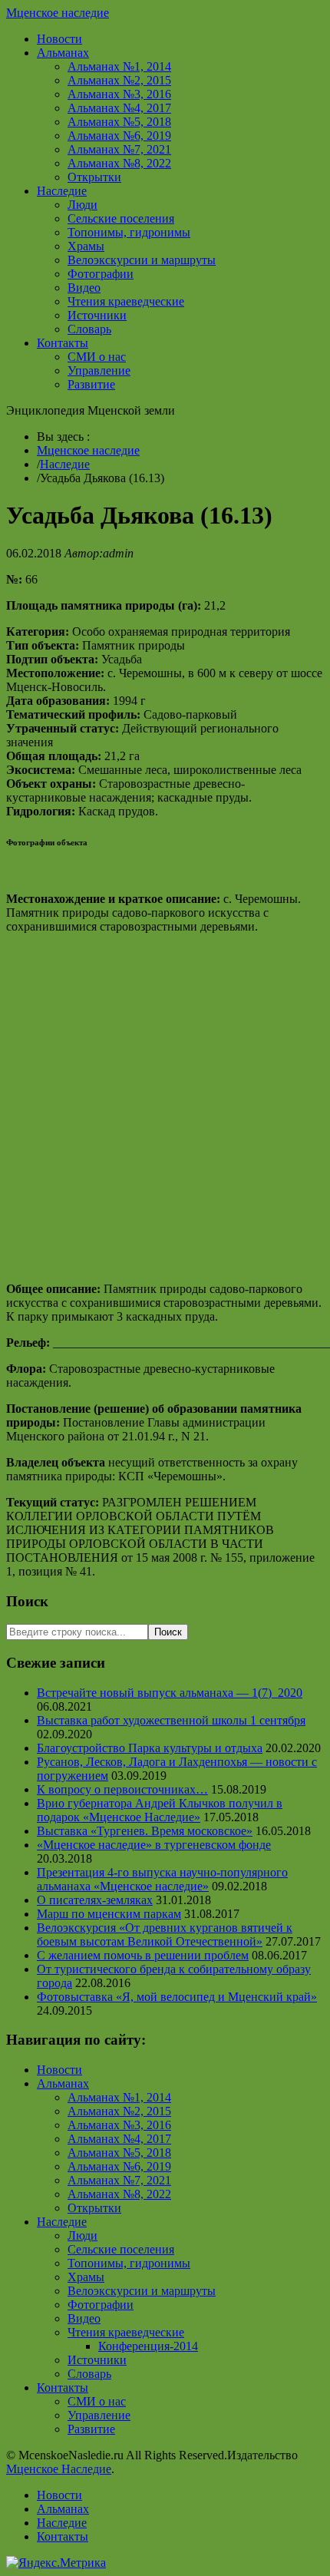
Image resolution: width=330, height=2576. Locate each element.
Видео (84, 288)
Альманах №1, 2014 (119, 66)
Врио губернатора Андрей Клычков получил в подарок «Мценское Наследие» (160, 1810)
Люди (82, 205)
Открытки (94, 177)
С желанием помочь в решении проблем (143, 1955)
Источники (97, 315)
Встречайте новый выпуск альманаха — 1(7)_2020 (170, 1693)
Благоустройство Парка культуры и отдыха (150, 1748)
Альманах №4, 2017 (119, 108)
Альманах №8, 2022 (119, 163)
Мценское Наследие (59, 2469)
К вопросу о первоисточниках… (122, 1789)
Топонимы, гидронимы (129, 232)
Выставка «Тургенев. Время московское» (145, 1831)
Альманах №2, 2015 (119, 80)
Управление (99, 370)
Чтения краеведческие (126, 301)
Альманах (63, 53)
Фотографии (101, 274)
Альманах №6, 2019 (119, 136)
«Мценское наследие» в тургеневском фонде (154, 1845)
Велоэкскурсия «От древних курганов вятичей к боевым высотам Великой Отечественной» (165, 1934)
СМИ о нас (97, 357)
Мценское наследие (58, 13)
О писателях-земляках (95, 1900)
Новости (59, 39)
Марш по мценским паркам (109, 1914)
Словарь (89, 329)
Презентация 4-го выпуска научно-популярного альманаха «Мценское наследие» (162, 1879)
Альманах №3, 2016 (119, 94)
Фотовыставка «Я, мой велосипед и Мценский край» (177, 1997)
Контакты (63, 343)
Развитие (91, 384)
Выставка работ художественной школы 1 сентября (171, 1720)
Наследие (62, 191)
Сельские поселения (121, 218)
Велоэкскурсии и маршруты (142, 260)
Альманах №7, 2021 (119, 149)
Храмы (86, 246)
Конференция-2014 (148, 2346)
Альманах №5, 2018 (119, 122)
